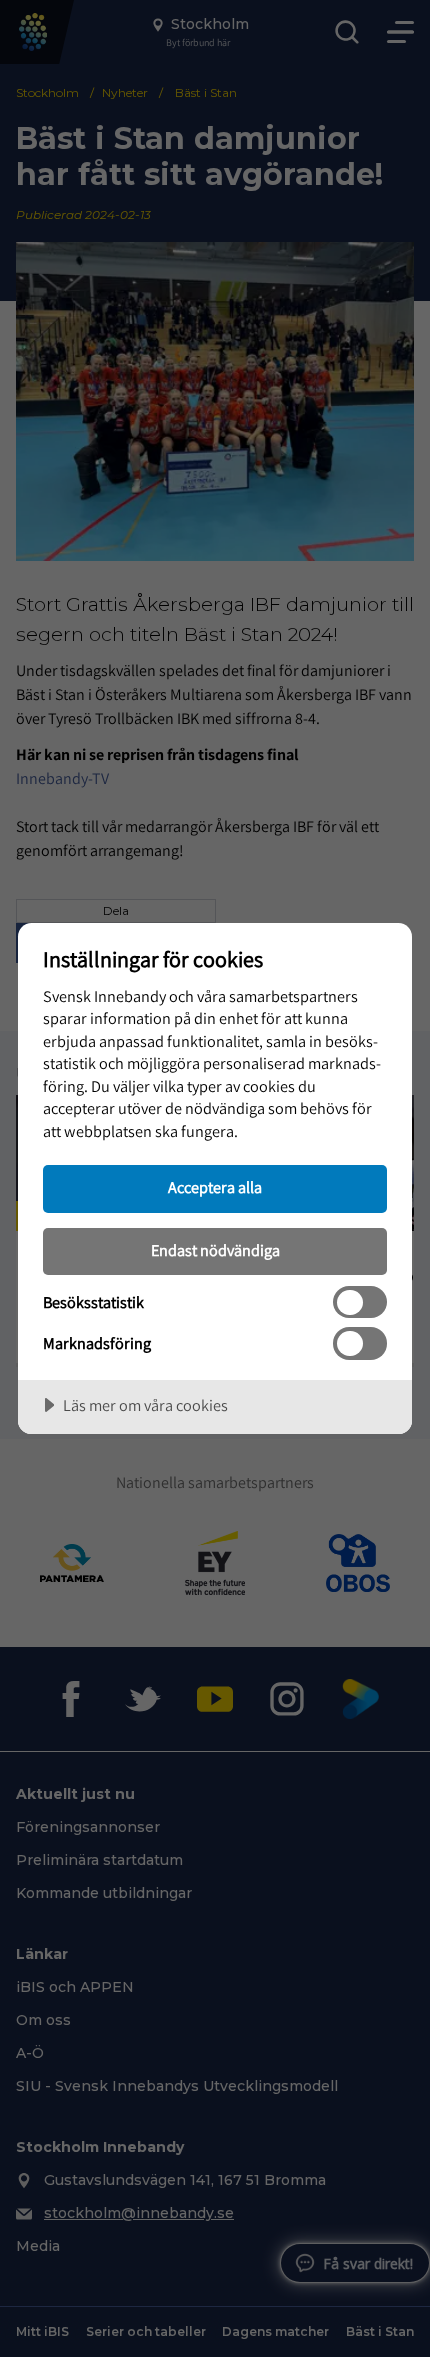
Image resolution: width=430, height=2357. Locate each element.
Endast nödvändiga (215, 1250)
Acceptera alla (215, 1187)
